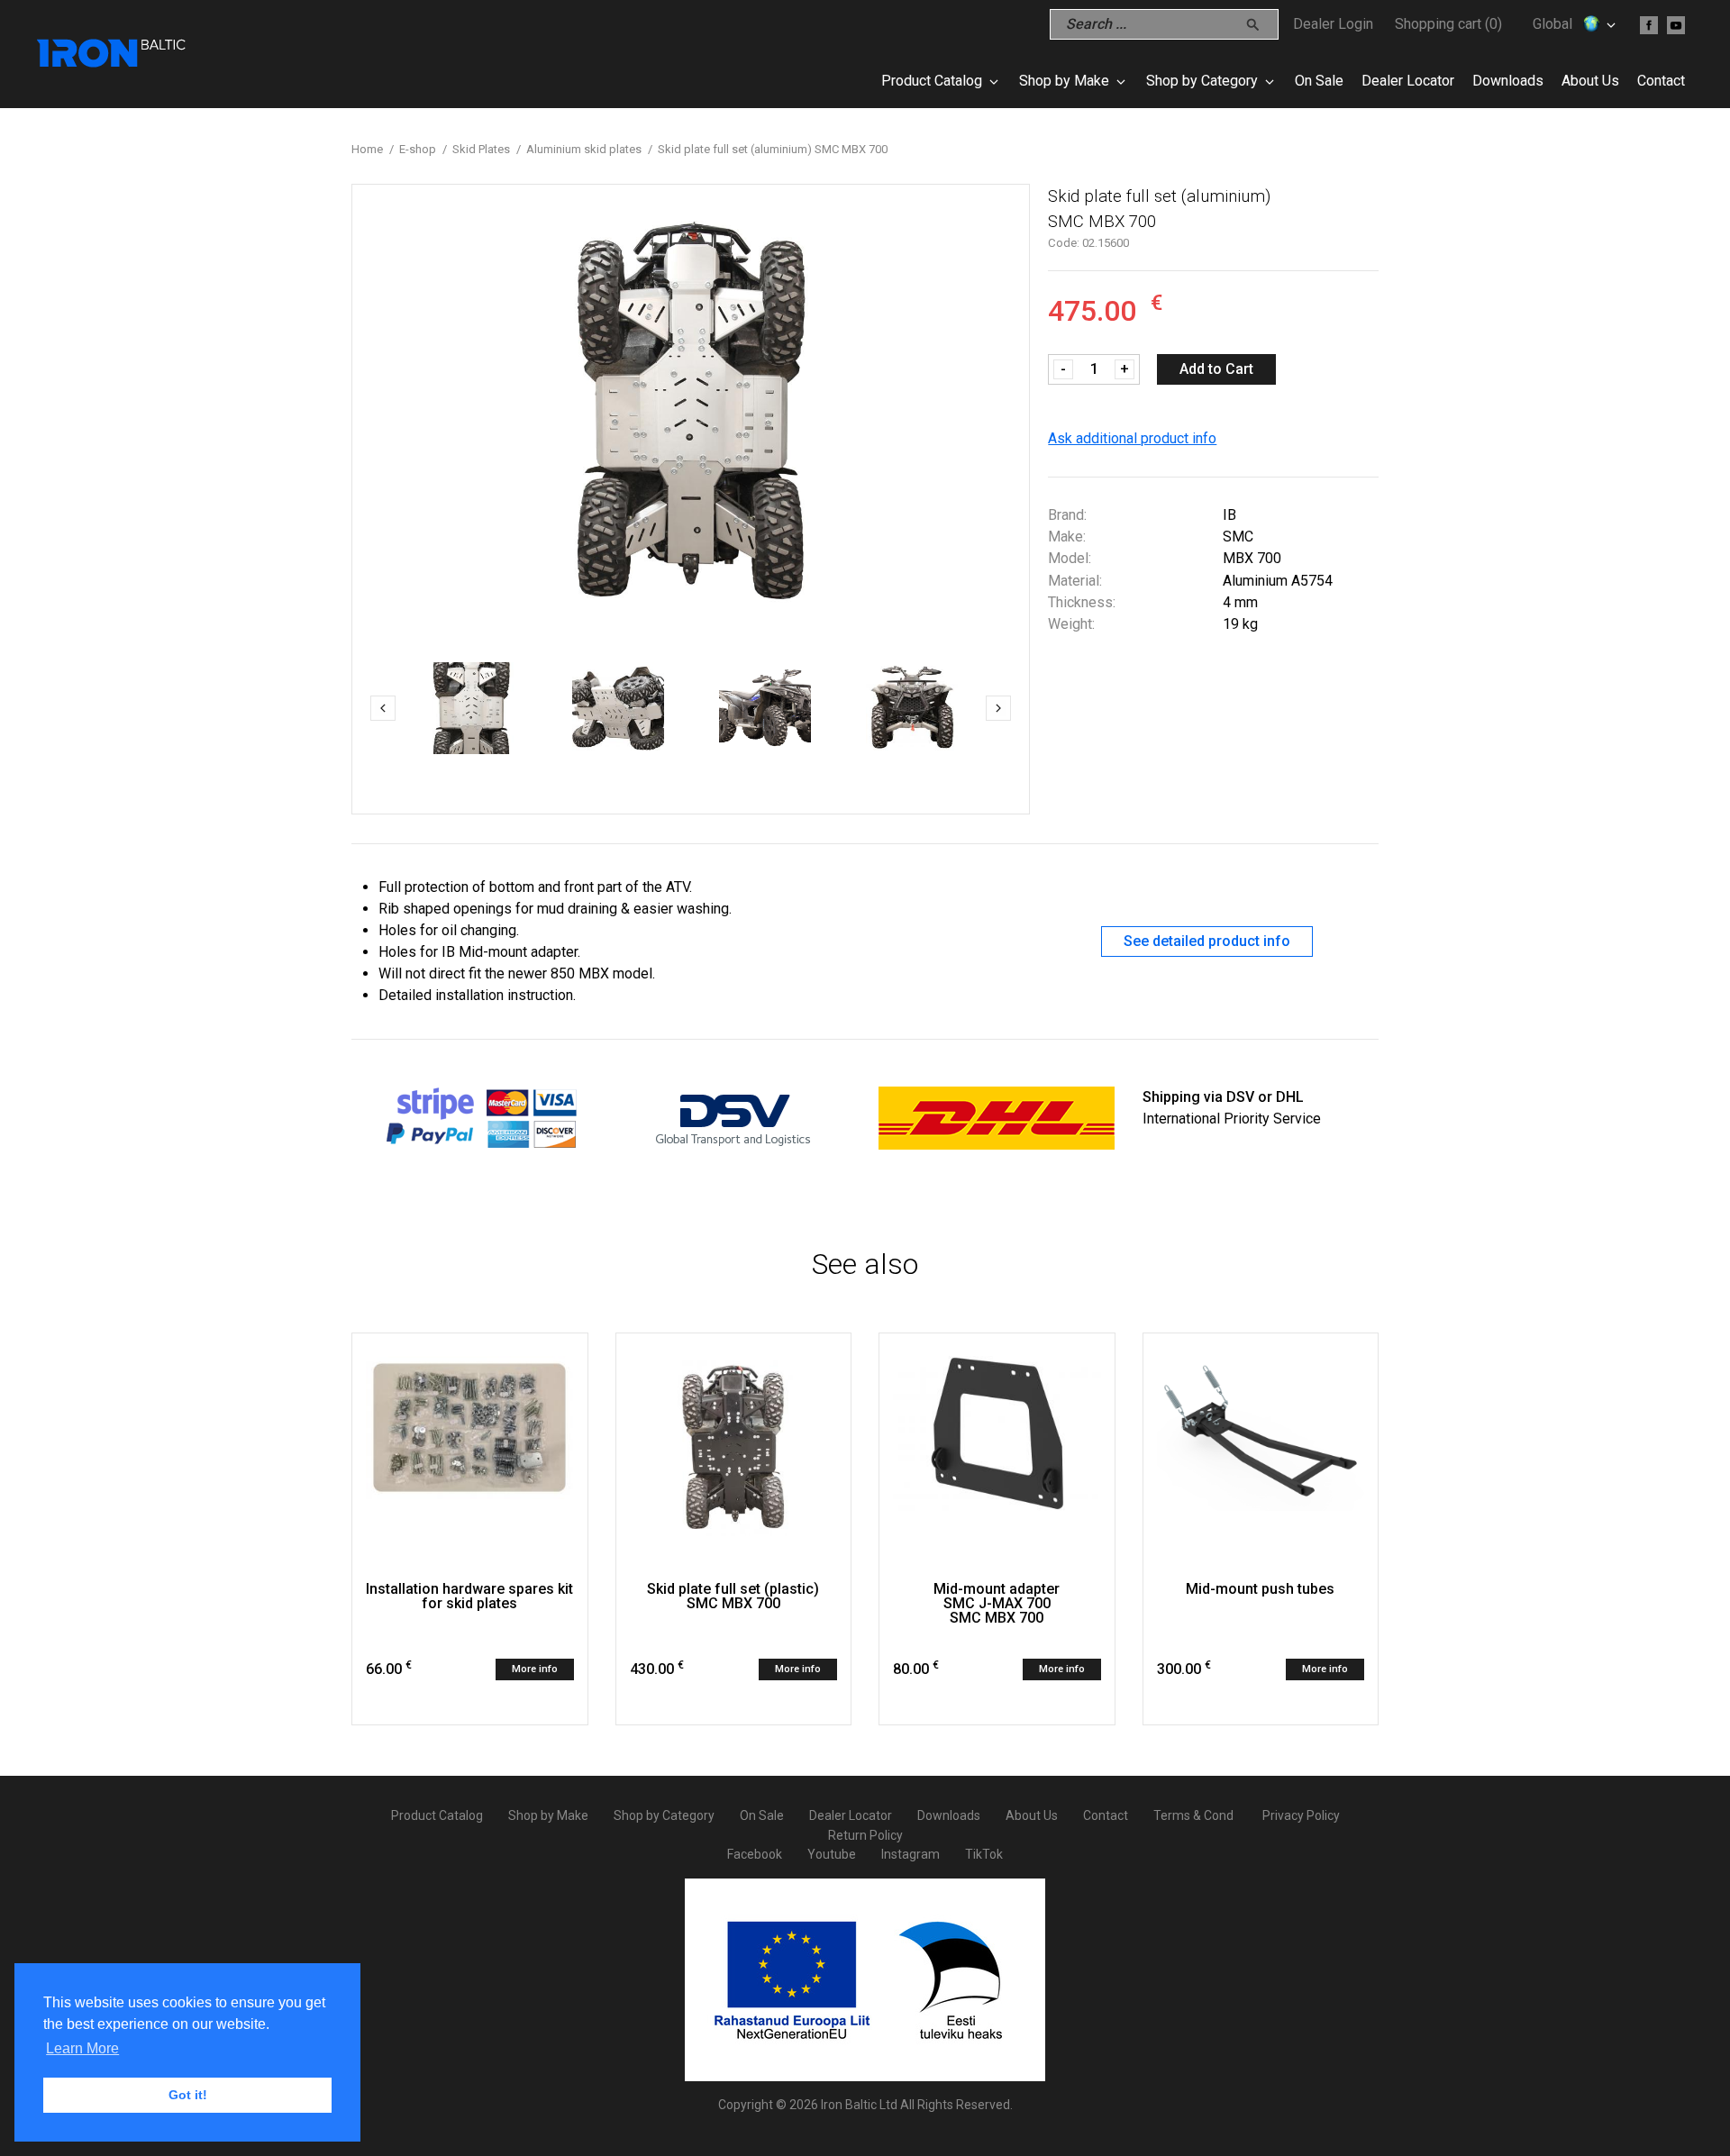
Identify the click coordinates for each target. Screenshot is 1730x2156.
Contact (1661, 81)
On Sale (1319, 81)
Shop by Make (1064, 81)
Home (367, 149)
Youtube (832, 1854)
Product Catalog (932, 81)
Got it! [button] (188, 2095)
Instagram (911, 1854)
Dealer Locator (1408, 81)
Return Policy (865, 1835)
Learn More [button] (82, 2048)
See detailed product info (1207, 941)
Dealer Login (1333, 24)
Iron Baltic (113, 54)
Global (1552, 24)
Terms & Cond (1193, 1815)
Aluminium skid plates (584, 149)
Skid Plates (481, 149)
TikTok (984, 1854)
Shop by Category (1202, 81)
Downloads (1508, 81)
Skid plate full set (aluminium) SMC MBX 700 (773, 149)
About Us (1590, 81)
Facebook (755, 1854)
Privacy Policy (1301, 1815)
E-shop (418, 149)
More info (535, 1669)
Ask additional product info (1132, 438)
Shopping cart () (1448, 24)
